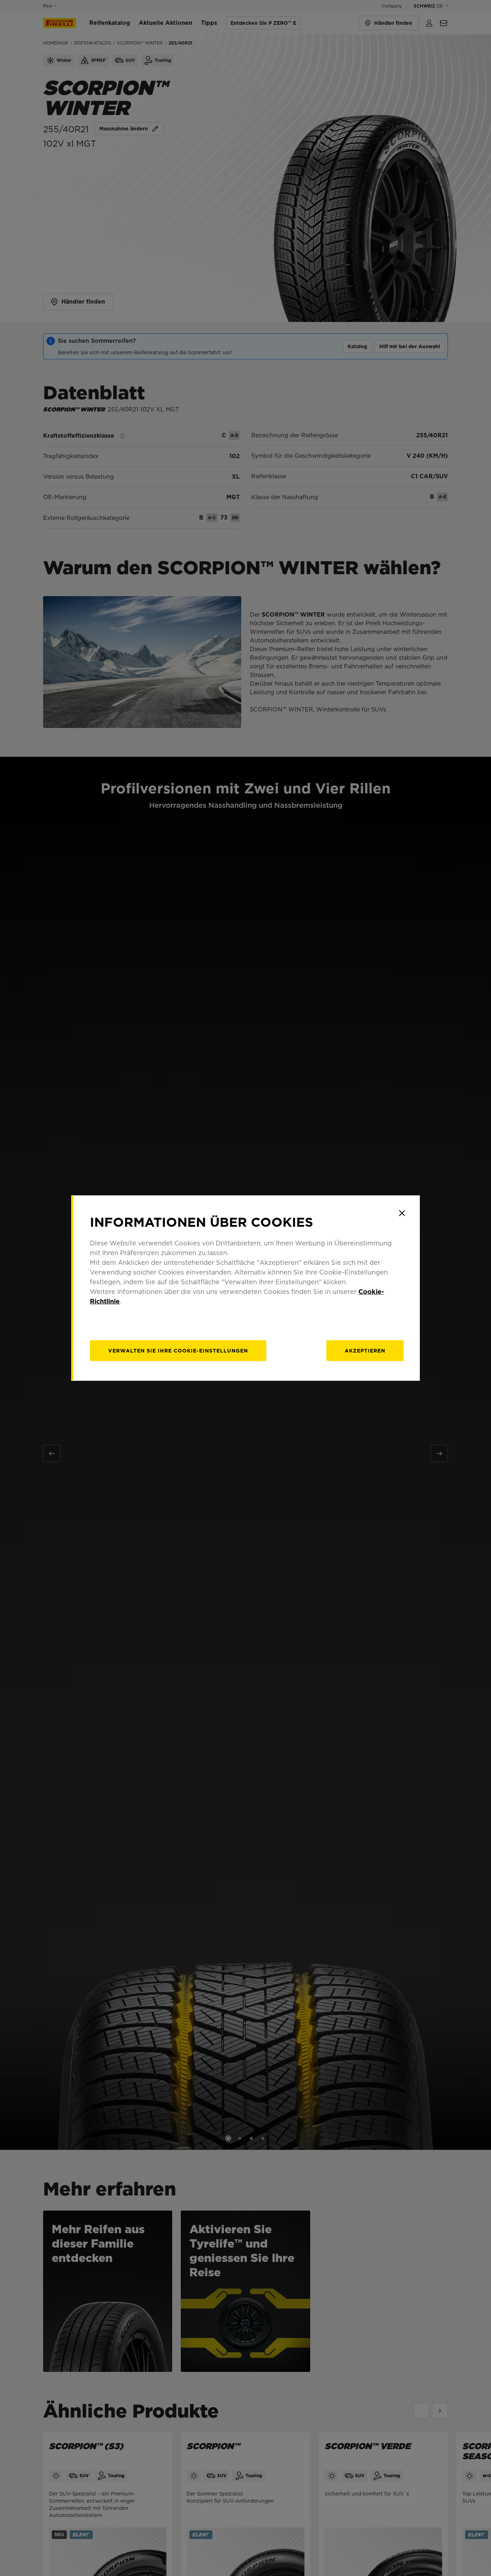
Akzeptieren (365, 1351)
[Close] (402, 1213)
